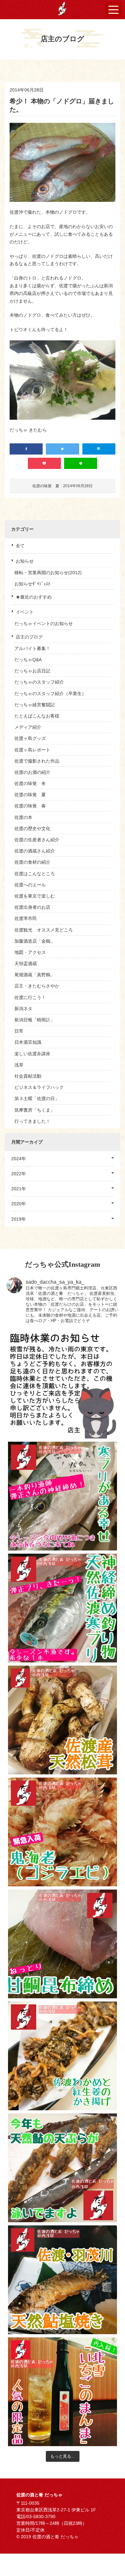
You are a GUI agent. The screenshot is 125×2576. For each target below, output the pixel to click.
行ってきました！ (32, 1121)
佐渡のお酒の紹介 (32, 772)
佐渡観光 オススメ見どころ (44, 930)
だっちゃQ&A (28, 660)
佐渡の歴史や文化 (32, 828)
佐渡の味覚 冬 (30, 783)
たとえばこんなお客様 (37, 716)
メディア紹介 (28, 727)
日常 (19, 1031)
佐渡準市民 (26, 918)
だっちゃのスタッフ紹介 (39, 682)
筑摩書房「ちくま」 (35, 1110)
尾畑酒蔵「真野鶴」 (35, 975)
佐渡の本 (23, 817)
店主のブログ (29, 637)
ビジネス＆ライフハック (39, 1087)
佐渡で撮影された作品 (37, 761)
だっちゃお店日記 (32, 671)
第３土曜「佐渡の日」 (37, 1098)
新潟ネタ (23, 1009)
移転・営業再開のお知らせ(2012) (48, 573)
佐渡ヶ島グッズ (30, 738)
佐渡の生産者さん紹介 (37, 840)
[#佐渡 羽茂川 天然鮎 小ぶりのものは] (63, 2280)
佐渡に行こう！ (30, 997)
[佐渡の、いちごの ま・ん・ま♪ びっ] (63, 2392)
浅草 (19, 1065)
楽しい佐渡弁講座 (32, 1054)
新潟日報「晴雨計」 (35, 1020)
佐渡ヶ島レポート (32, 750)
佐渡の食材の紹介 (32, 862)
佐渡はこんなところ (35, 874)
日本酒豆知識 (28, 1042)
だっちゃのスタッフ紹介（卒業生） (50, 694)
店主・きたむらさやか (37, 986)
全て (20, 546)
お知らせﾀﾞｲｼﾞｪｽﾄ (32, 584)
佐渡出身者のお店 (32, 907)
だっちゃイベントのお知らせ (44, 623)
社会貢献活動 (28, 1076)
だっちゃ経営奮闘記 (35, 705)
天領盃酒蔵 (26, 963)
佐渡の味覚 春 (30, 806)
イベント (25, 612)
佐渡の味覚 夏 (30, 795)
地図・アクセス (30, 952)
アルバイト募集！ (32, 648)
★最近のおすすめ (34, 597)
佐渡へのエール (30, 885)
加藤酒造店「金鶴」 (35, 941)
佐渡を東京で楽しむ (35, 896)
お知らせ (25, 561)
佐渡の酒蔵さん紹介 (35, 851)
